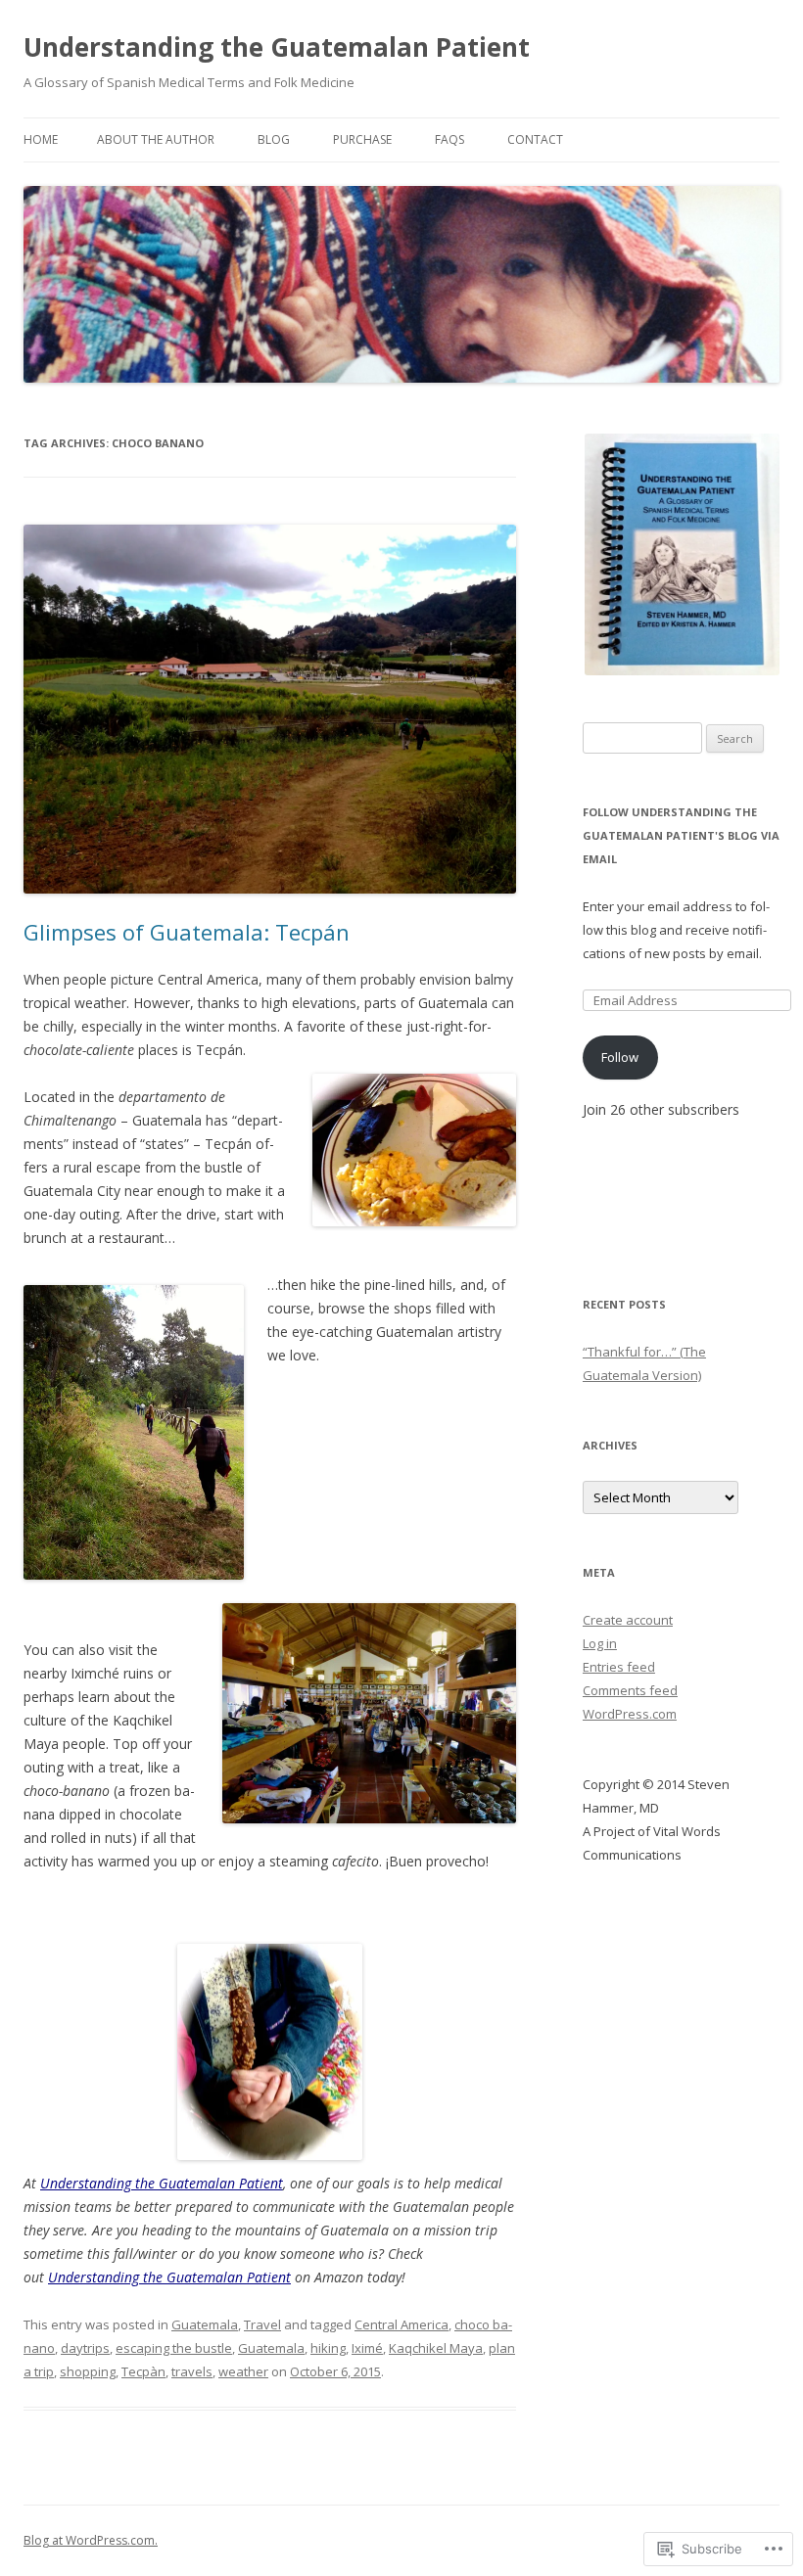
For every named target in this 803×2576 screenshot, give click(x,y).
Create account (628, 1620)
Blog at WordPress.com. (91, 2540)
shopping (88, 2371)
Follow (620, 1057)
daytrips (85, 2348)
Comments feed (630, 1690)
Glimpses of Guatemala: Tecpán (187, 932)
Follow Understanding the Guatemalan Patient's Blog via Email (681, 835)
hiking (328, 2348)
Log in (600, 1643)
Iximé (367, 2348)
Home (41, 139)
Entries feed (619, 1667)
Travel (262, 2324)
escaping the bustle (174, 2348)
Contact (535, 139)
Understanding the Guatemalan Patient (277, 47)
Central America (401, 2324)
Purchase (362, 139)
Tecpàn (143, 2371)
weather (243, 2371)
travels (192, 2371)
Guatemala (205, 2324)
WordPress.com (630, 1714)
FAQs (449, 139)
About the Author (156, 139)
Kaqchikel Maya (436, 2348)
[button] (681, 554)
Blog (274, 139)
